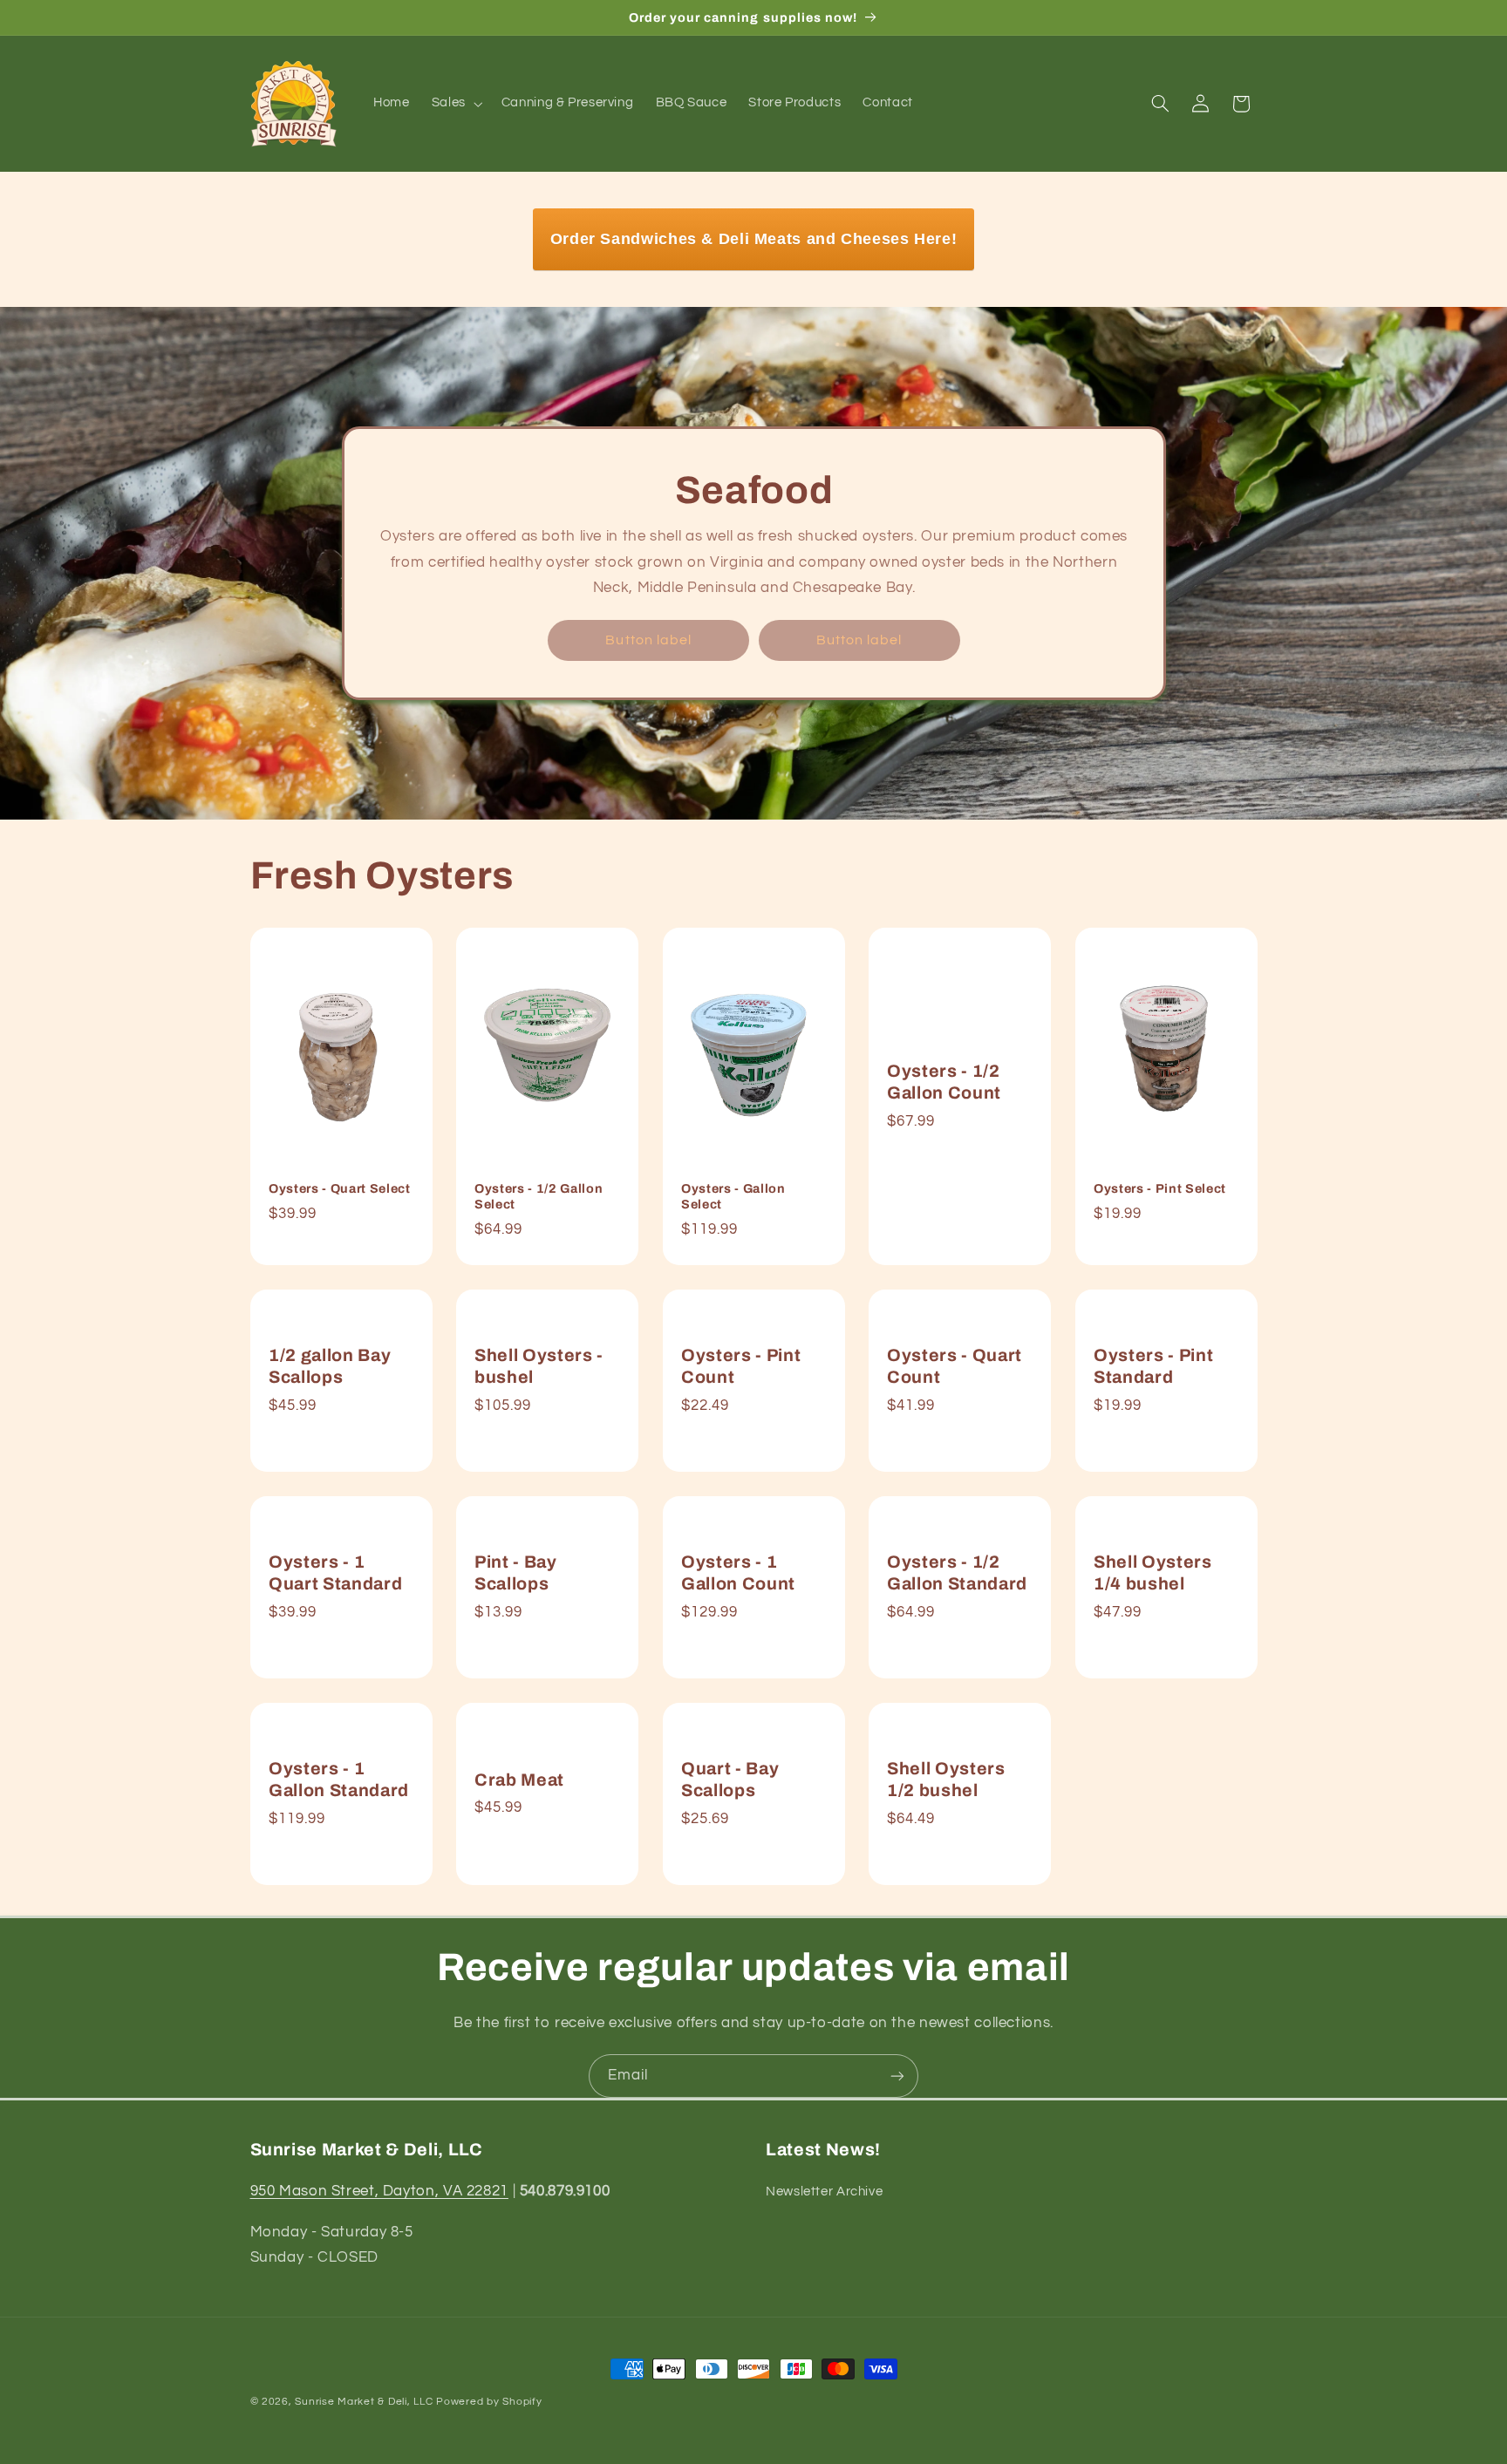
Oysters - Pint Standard (1153, 1366)
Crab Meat (519, 1779)
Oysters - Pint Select (1160, 1188)
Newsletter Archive (824, 2192)
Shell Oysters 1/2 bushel (946, 1779)
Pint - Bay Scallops (516, 1573)
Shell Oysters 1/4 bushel (1153, 1573)
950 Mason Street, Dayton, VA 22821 (379, 2191)
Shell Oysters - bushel (539, 1366)
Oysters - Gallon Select (733, 1196)
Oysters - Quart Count (955, 1366)
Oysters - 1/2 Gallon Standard (957, 1573)
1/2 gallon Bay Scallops (330, 1366)
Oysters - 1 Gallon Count (738, 1573)
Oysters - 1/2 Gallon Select (539, 1196)
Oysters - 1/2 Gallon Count (944, 1082)
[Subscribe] (897, 2076)
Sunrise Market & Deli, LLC (364, 2402)
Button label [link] (648, 640)
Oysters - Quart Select (340, 1188)
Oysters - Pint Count (741, 1366)
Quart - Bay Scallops (730, 1779)
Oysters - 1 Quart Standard (335, 1573)
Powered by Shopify (489, 2402)
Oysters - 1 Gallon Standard (339, 1779)
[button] (455, 104)
